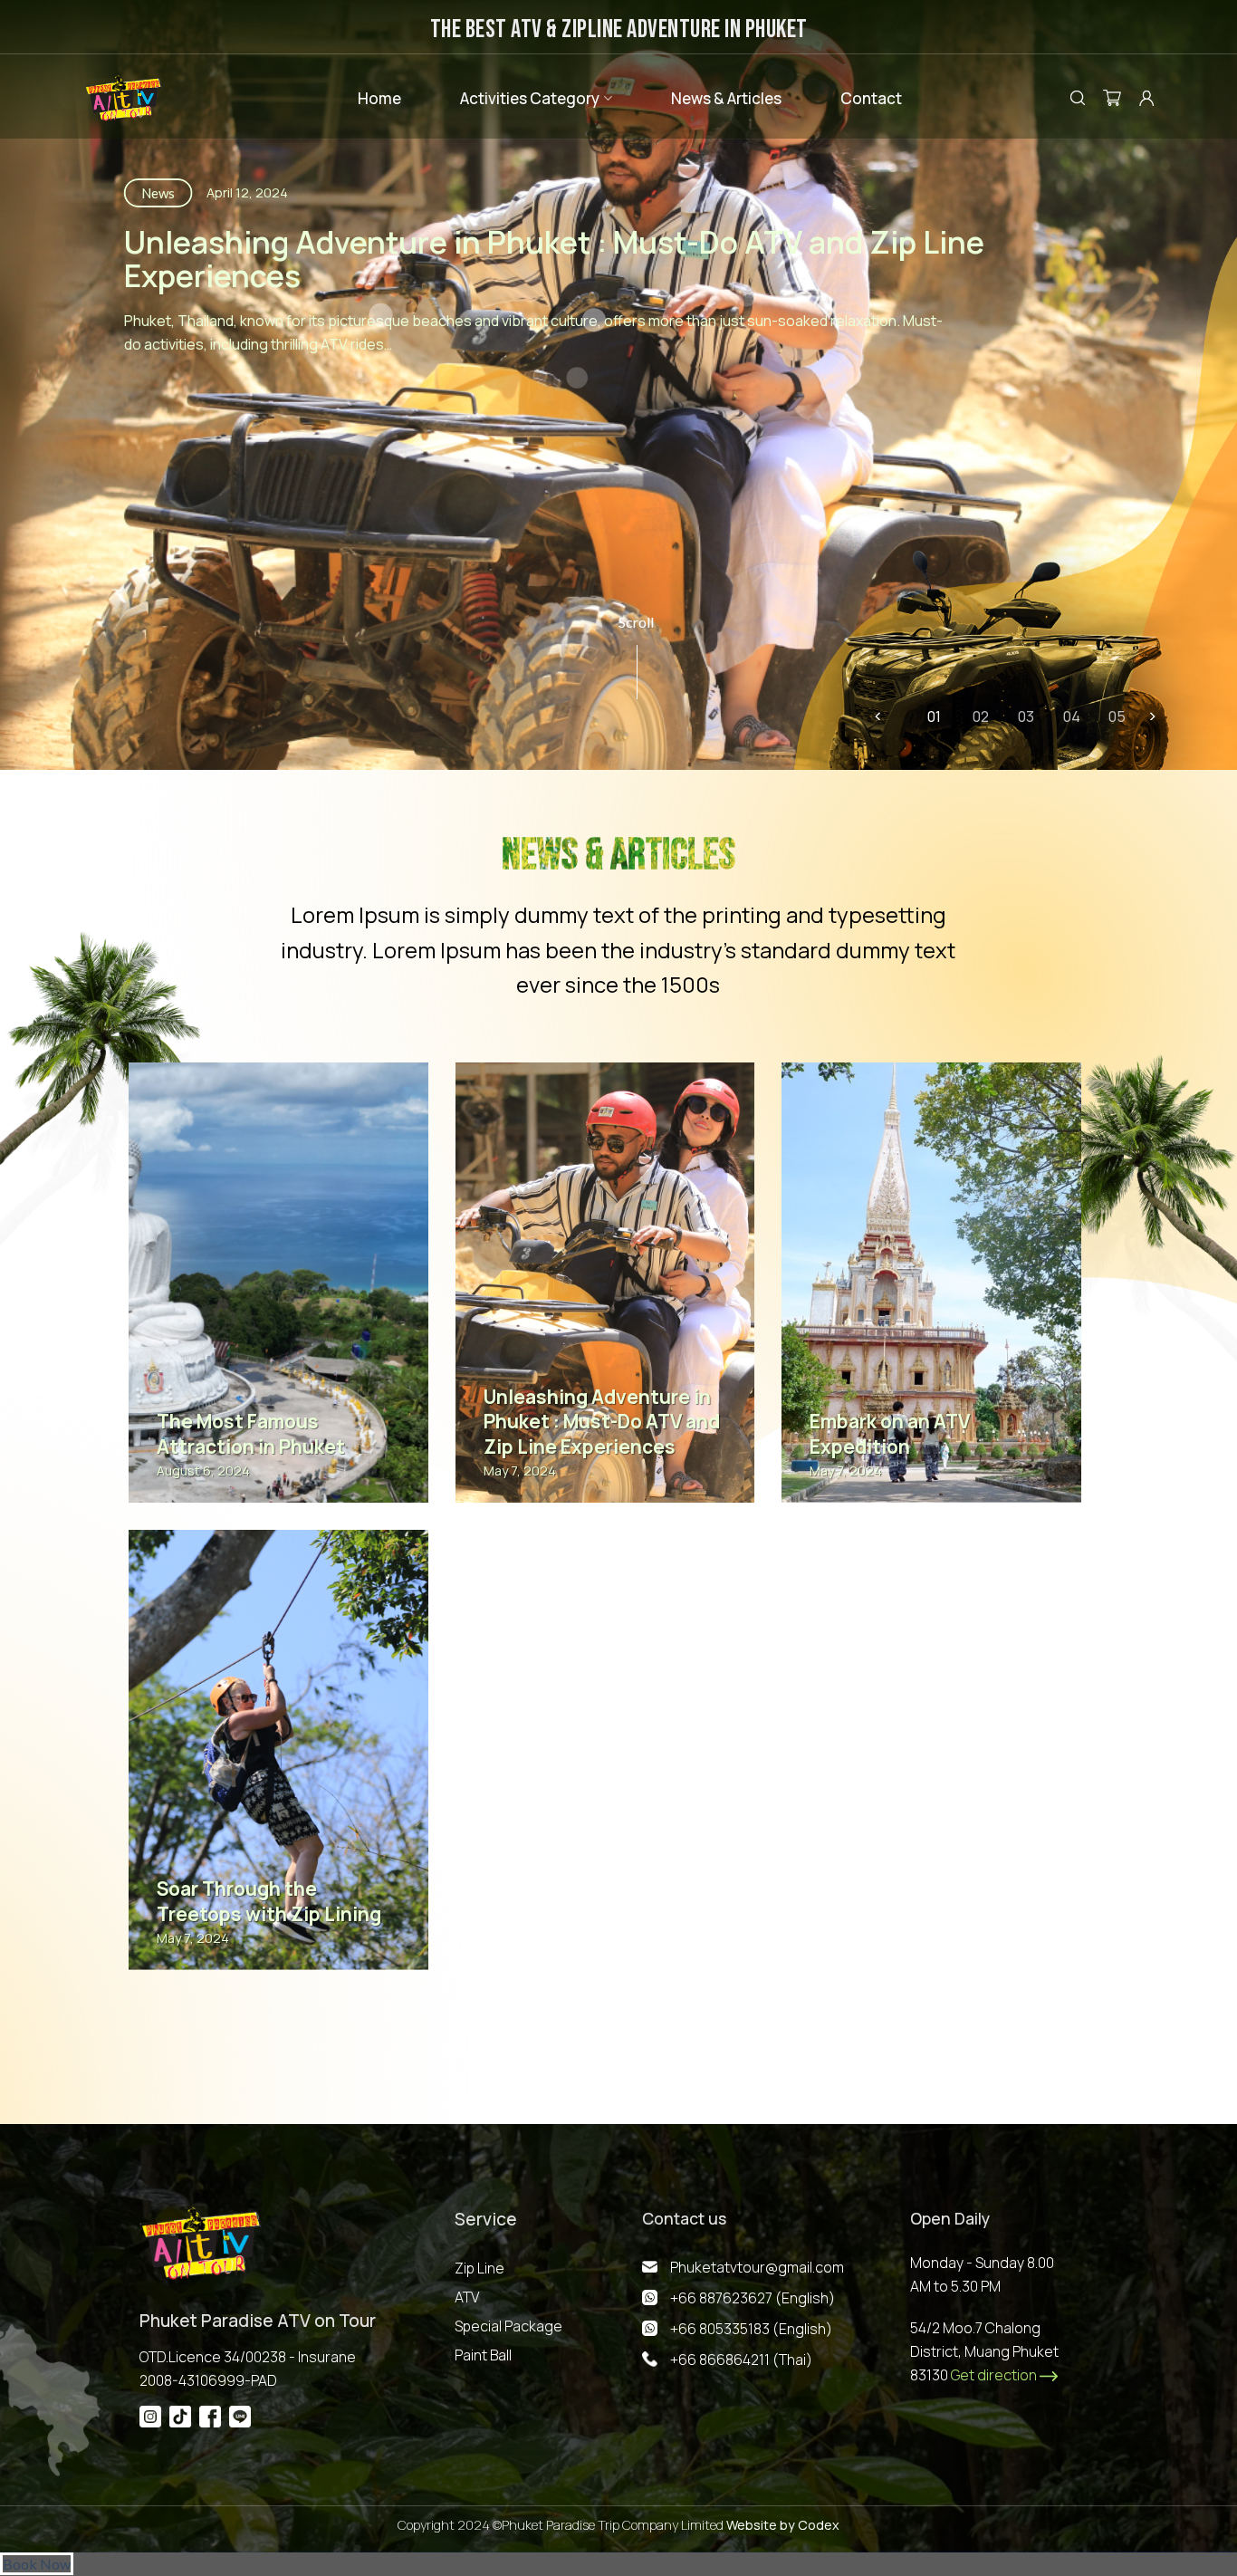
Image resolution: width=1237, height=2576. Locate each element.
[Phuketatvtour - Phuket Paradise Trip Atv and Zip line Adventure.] (123, 98)
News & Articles (726, 98)
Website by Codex (782, 2525)
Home (379, 98)
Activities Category (530, 98)
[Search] (1078, 97)
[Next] (1152, 716)
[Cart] (1112, 98)
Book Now (37, 2564)
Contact (871, 98)
